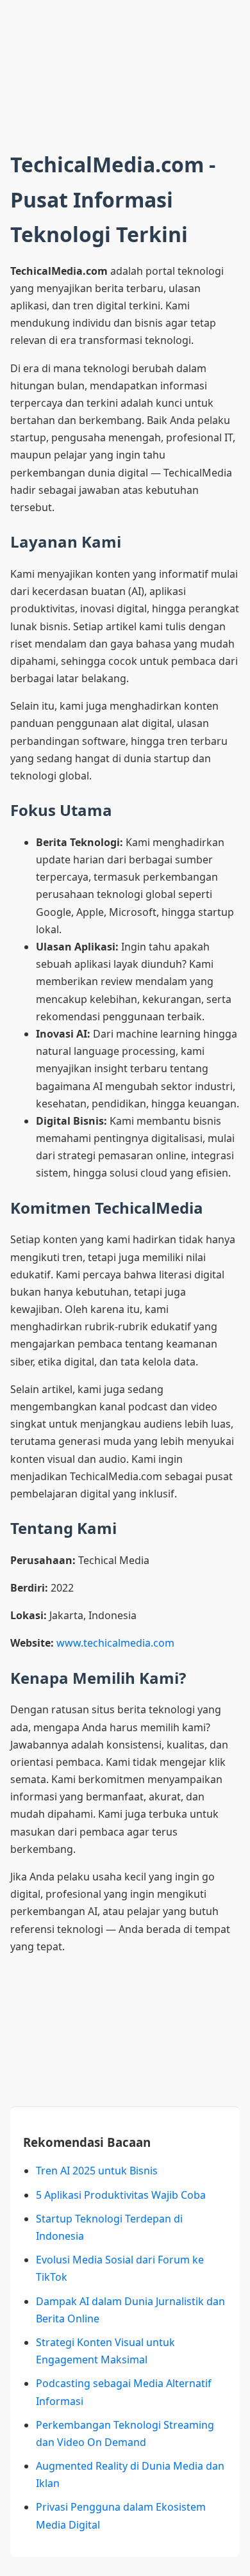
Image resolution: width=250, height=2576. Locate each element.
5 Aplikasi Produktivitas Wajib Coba (121, 2195)
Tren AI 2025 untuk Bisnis (97, 2171)
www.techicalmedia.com (115, 1643)
